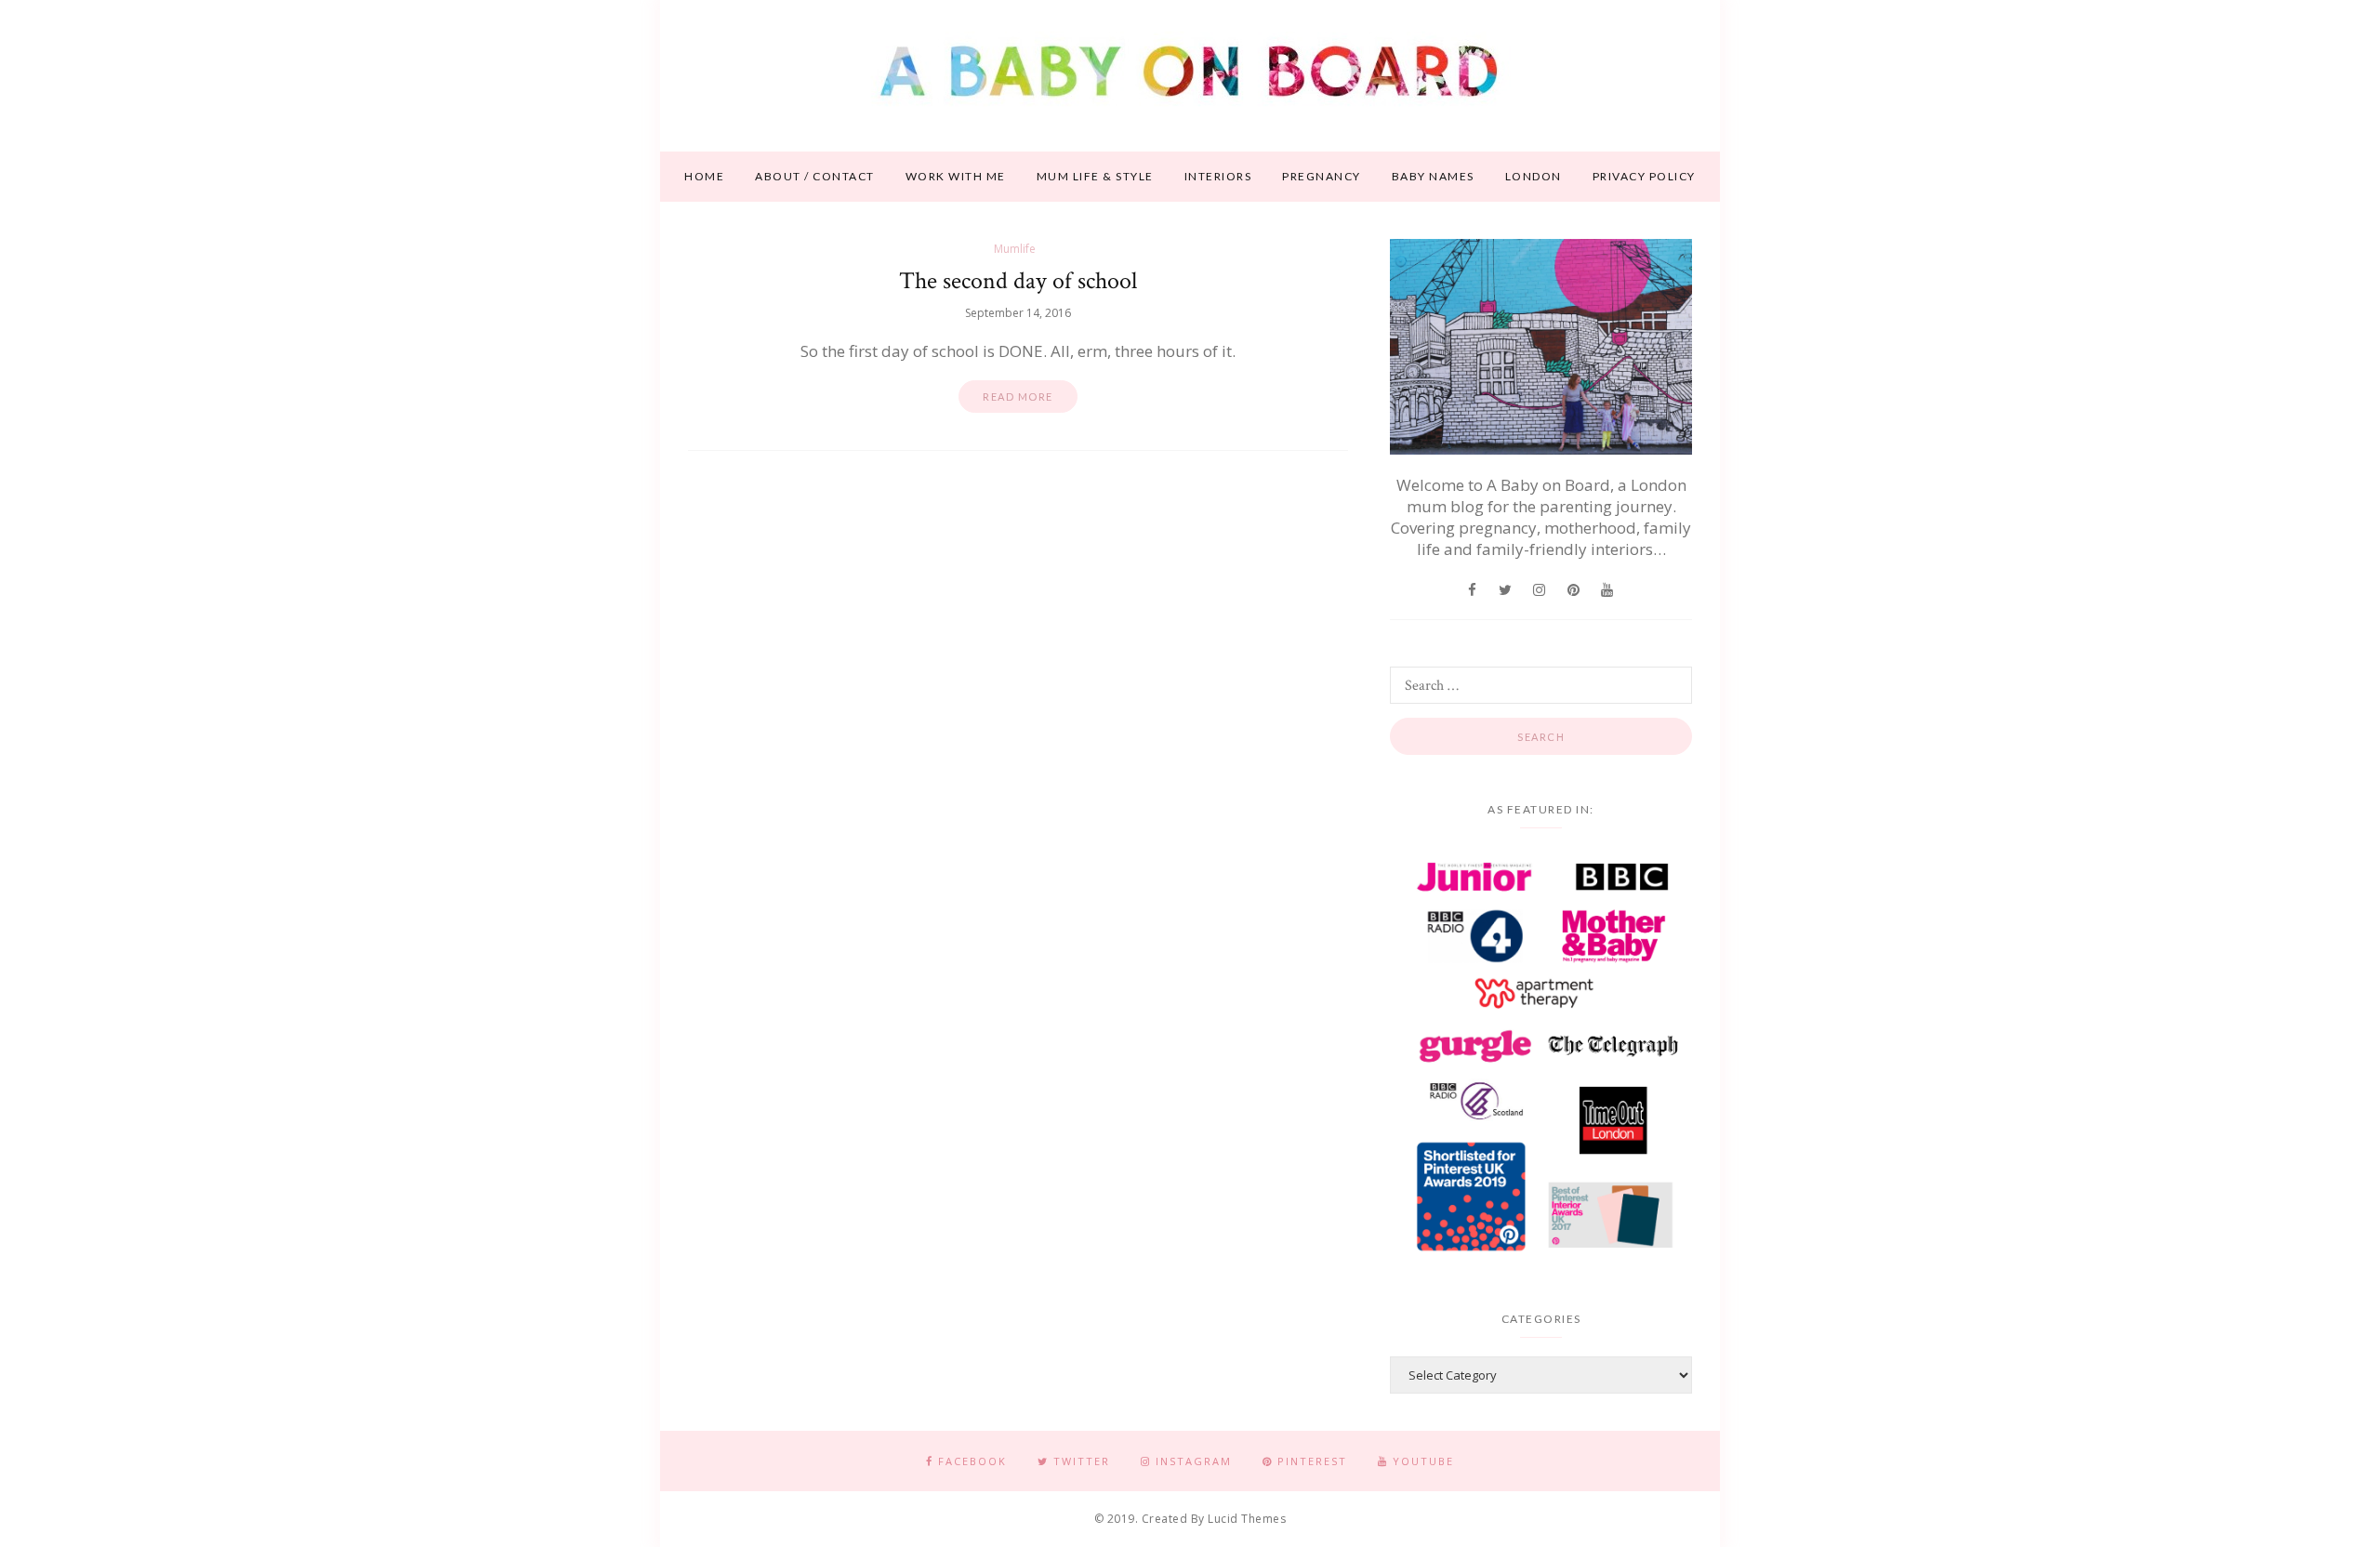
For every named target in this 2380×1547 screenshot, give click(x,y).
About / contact (815, 176)
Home (704, 176)
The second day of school (1018, 281)
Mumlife (1015, 249)
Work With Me (956, 176)
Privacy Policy (1644, 176)
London (1534, 176)
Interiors (1218, 176)
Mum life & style (1095, 176)
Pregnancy (1322, 176)
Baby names (1433, 176)
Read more (1018, 397)
